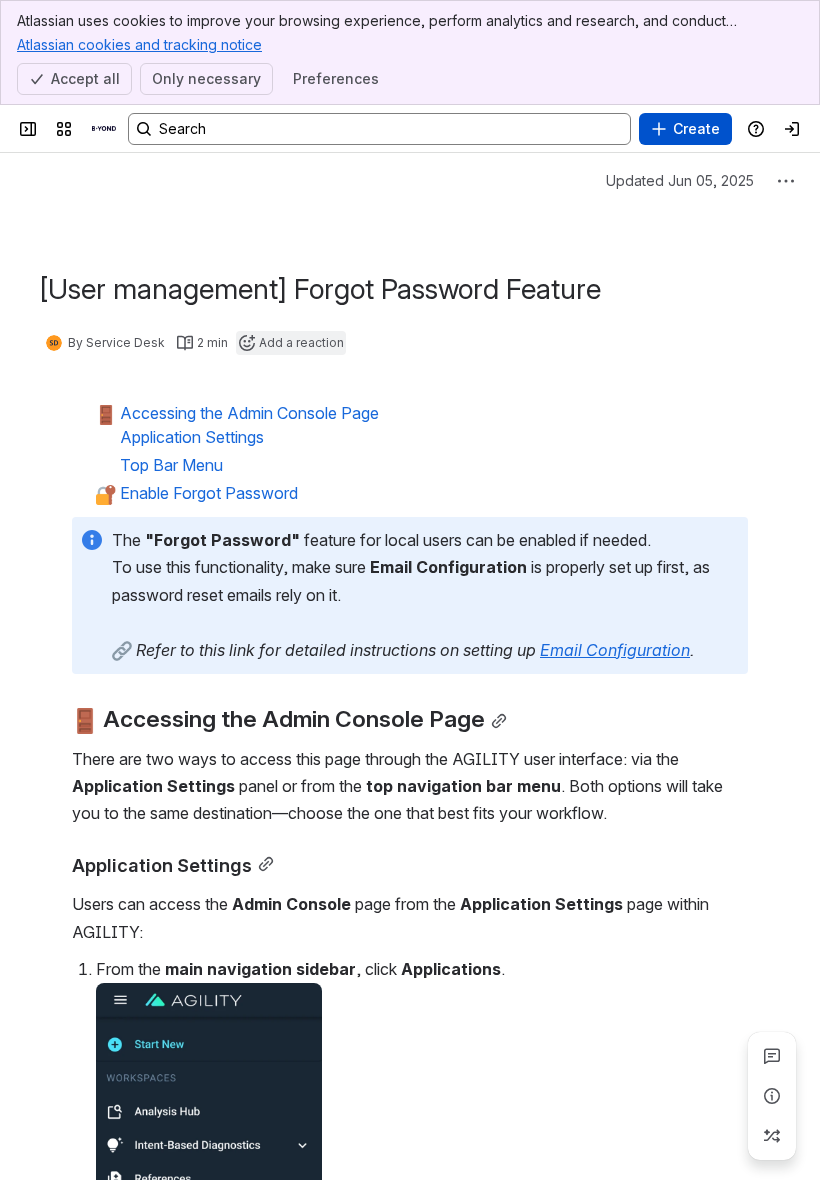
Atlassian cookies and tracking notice (139, 44)
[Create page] (772, 1136)
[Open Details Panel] (772, 1096)
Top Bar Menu (171, 465)
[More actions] (786, 181)
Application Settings (192, 437)
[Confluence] (104, 129)
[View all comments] (772, 1056)
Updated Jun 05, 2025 (680, 180)
